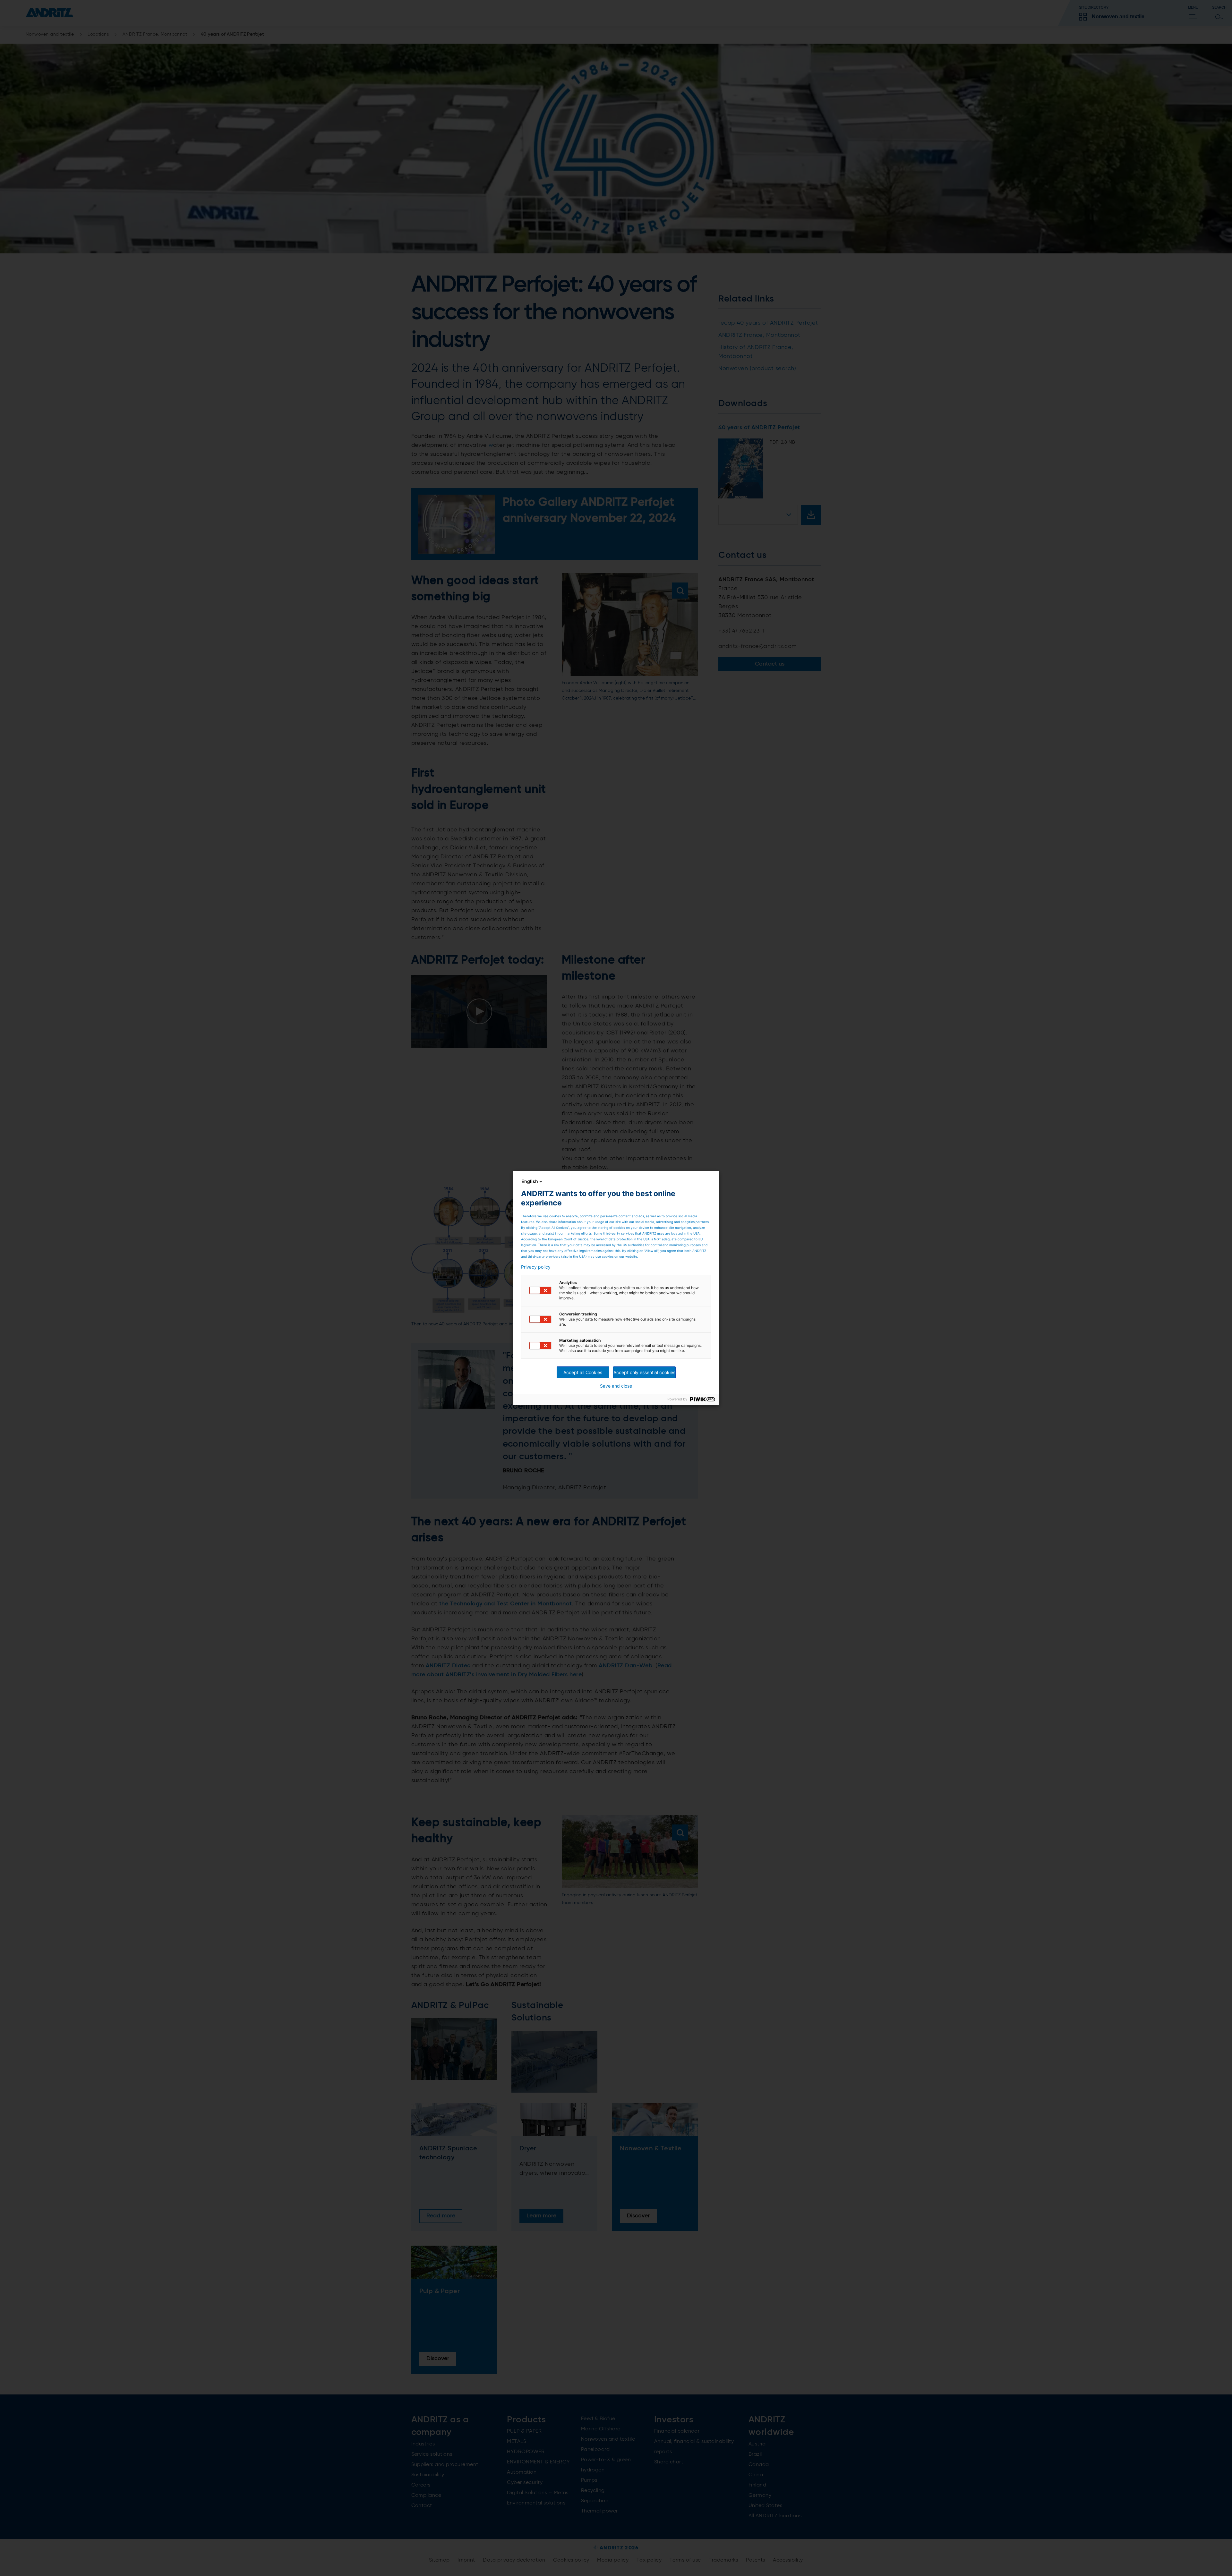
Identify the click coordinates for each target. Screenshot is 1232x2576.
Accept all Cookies (583, 1372)
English (530, 1181)
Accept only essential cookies (644, 1372)
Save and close (616, 1386)
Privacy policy (536, 1267)
